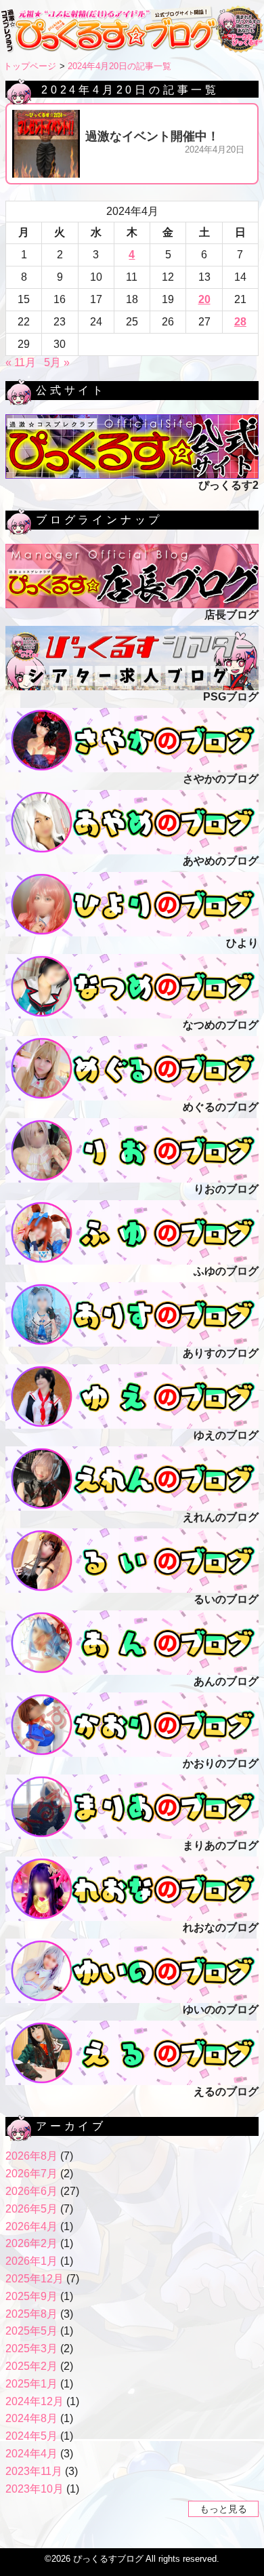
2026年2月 (31, 2243)
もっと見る (223, 2509)
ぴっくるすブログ (108, 2559)
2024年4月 (31, 2454)
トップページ (30, 66)
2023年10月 (35, 2489)
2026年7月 (31, 2174)
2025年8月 (31, 2314)
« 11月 (21, 362)
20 (204, 299)
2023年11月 (34, 2471)
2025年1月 (31, 2384)
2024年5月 (31, 2436)
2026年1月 (31, 2261)
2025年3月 (31, 2349)
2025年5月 (31, 2331)
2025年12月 (35, 2279)
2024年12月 (35, 2401)
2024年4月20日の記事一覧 (119, 66)
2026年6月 (31, 2191)
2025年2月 (31, 2366)
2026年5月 (31, 2209)
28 (240, 322)
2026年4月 (31, 2226)
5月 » (57, 362)
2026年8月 (31, 2156)
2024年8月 (31, 2418)
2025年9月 (31, 2296)
